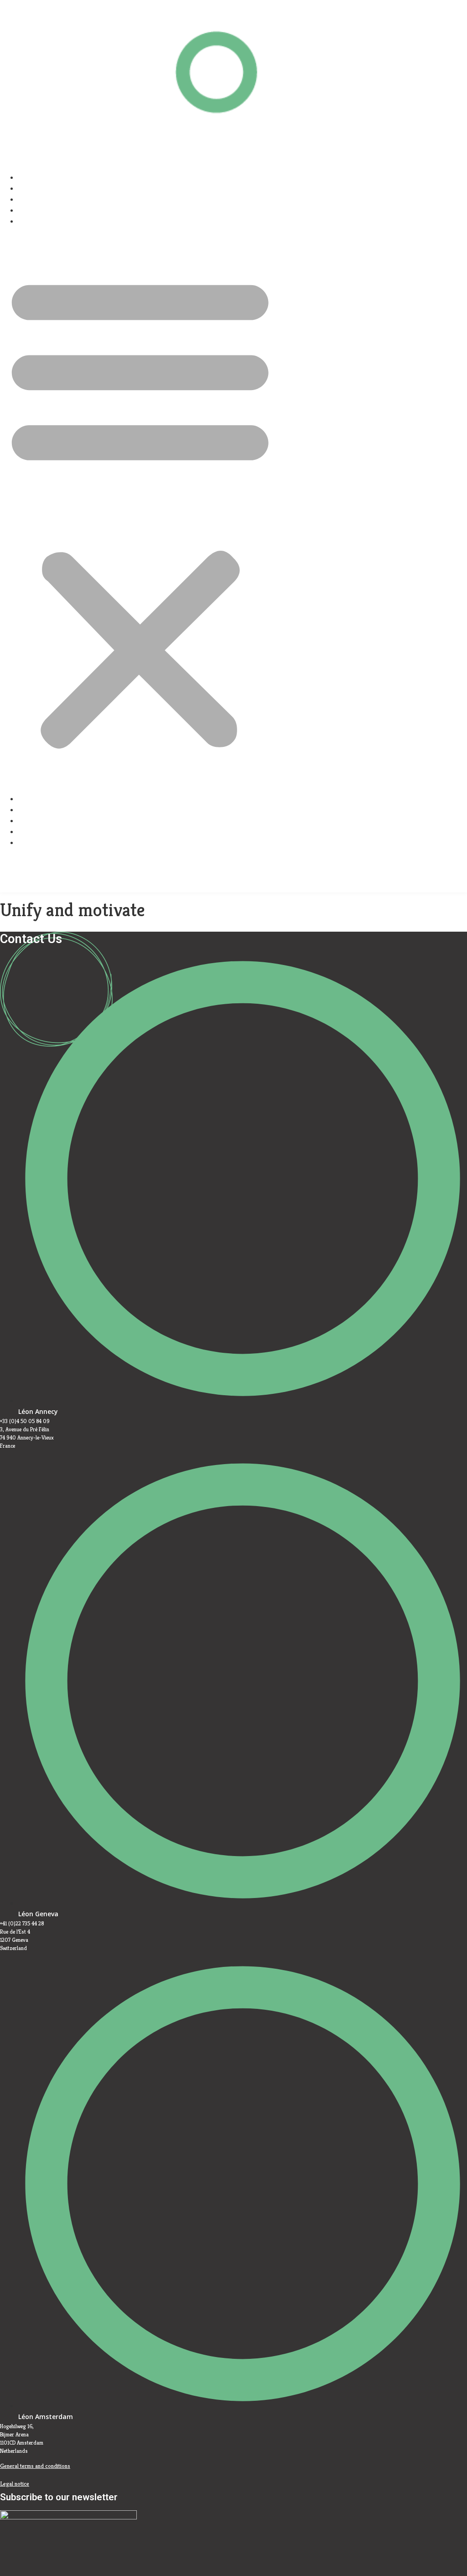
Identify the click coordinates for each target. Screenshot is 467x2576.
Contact (46, 221)
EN (38, 887)
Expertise (49, 188)
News (43, 210)
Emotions (49, 199)
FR (230, 857)
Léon (42, 177)
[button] (140, 510)
